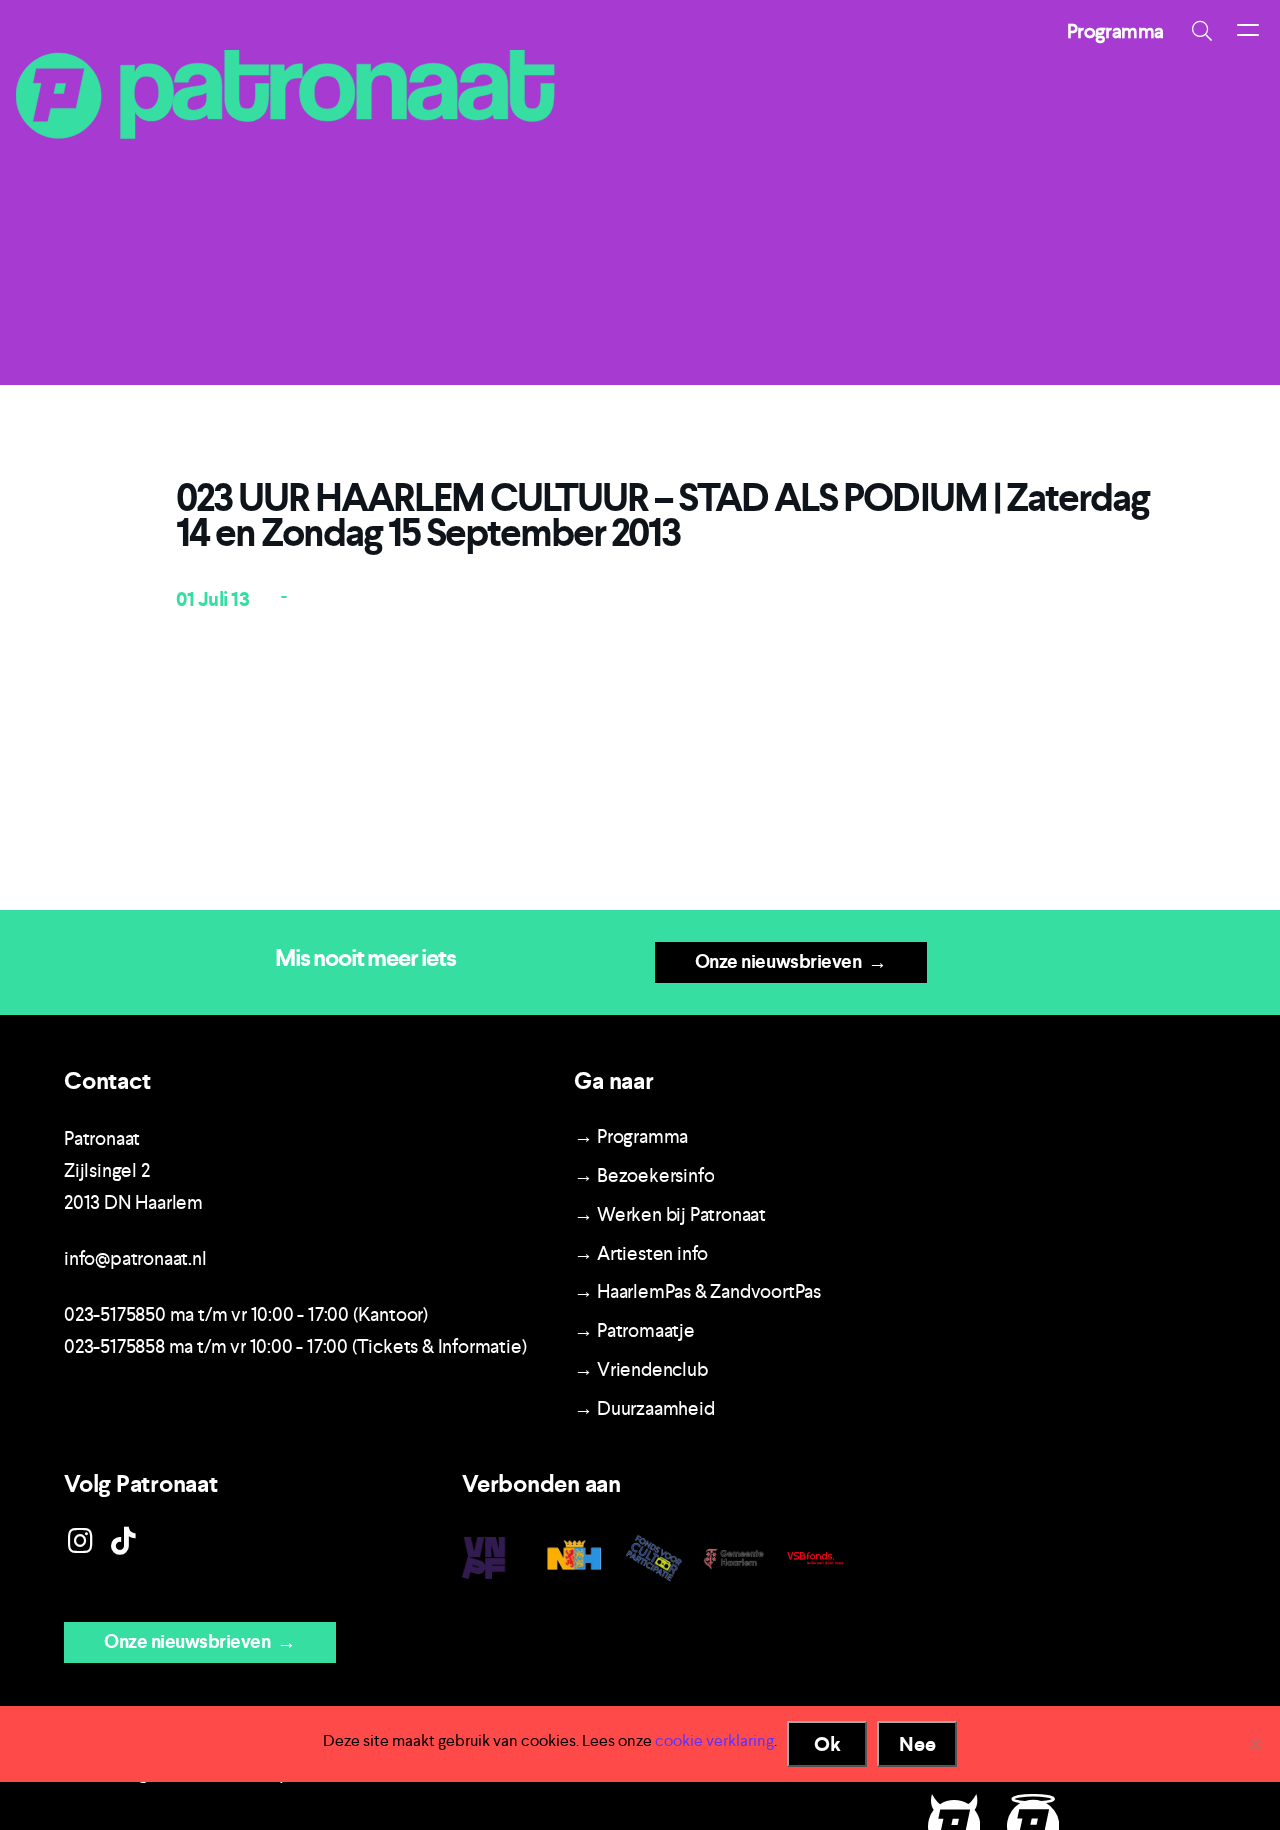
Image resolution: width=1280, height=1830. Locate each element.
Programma (1115, 31)
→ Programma (631, 1136)
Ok (827, 1744)
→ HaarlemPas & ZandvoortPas (697, 1291)
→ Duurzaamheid (644, 1408)
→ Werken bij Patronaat (670, 1214)
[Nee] (1255, 1744)
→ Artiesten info (641, 1253)
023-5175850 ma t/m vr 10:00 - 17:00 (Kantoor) (246, 1314)
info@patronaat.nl (135, 1258)
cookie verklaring (714, 1740)
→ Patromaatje (634, 1330)
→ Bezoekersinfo (644, 1175)
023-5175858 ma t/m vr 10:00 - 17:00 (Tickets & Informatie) (295, 1346)
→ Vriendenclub (640, 1369)
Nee (917, 1744)
